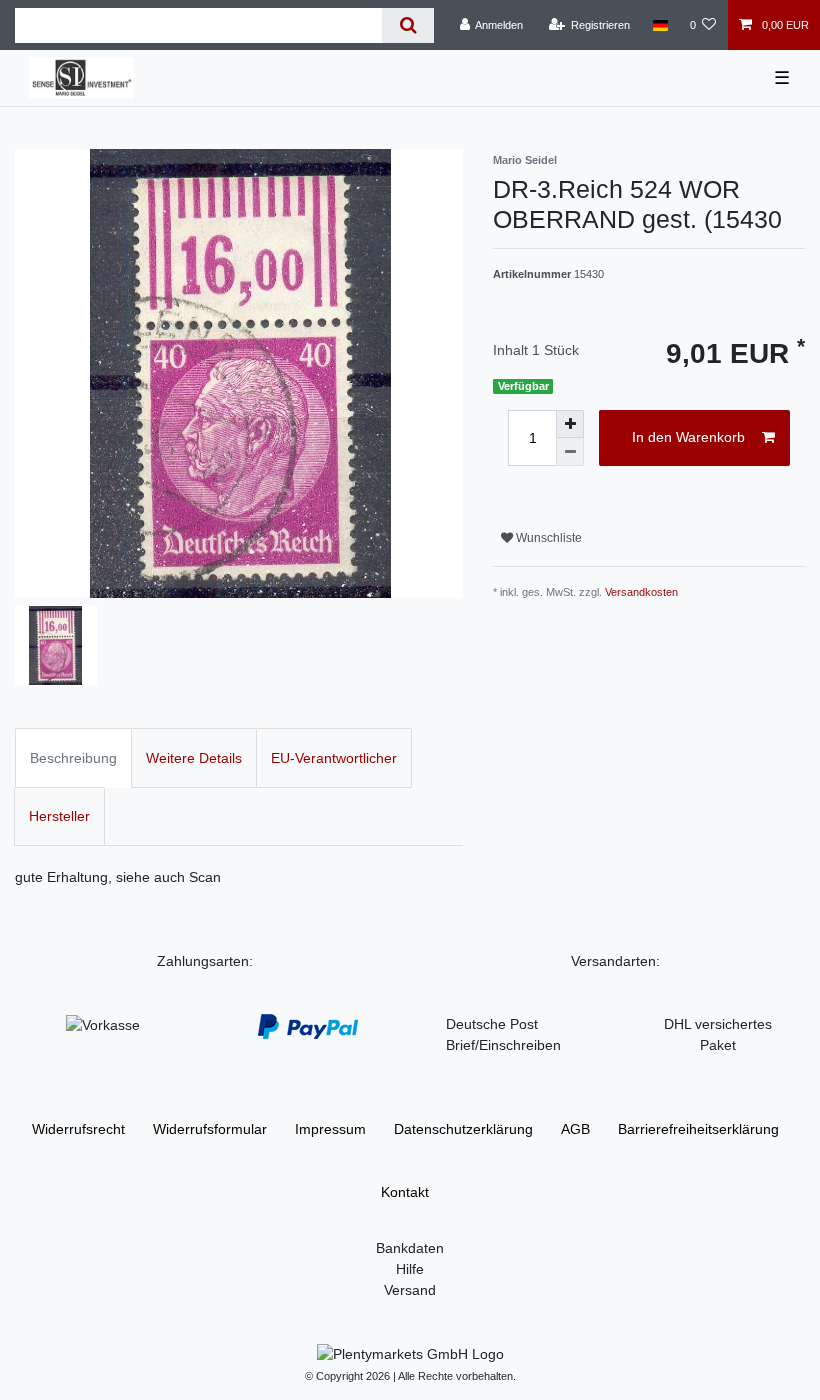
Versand (410, 1290)
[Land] (659, 25)
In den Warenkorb (688, 437)
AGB (575, 1129)
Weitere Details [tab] (194, 758)
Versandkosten (641, 592)
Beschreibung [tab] (73, 758)
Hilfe (410, 1269)
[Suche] (407, 25)
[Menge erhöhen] (570, 424)
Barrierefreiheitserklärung (698, 1129)
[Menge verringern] (570, 452)
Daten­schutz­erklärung (463, 1129)
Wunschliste (547, 538)
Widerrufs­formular (210, 1129)
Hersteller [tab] (59, 816)
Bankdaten (410, 1248)
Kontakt (405, 1192)
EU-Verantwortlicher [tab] (334, 758)
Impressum (330, 1129)
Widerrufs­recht (78, 1129)
